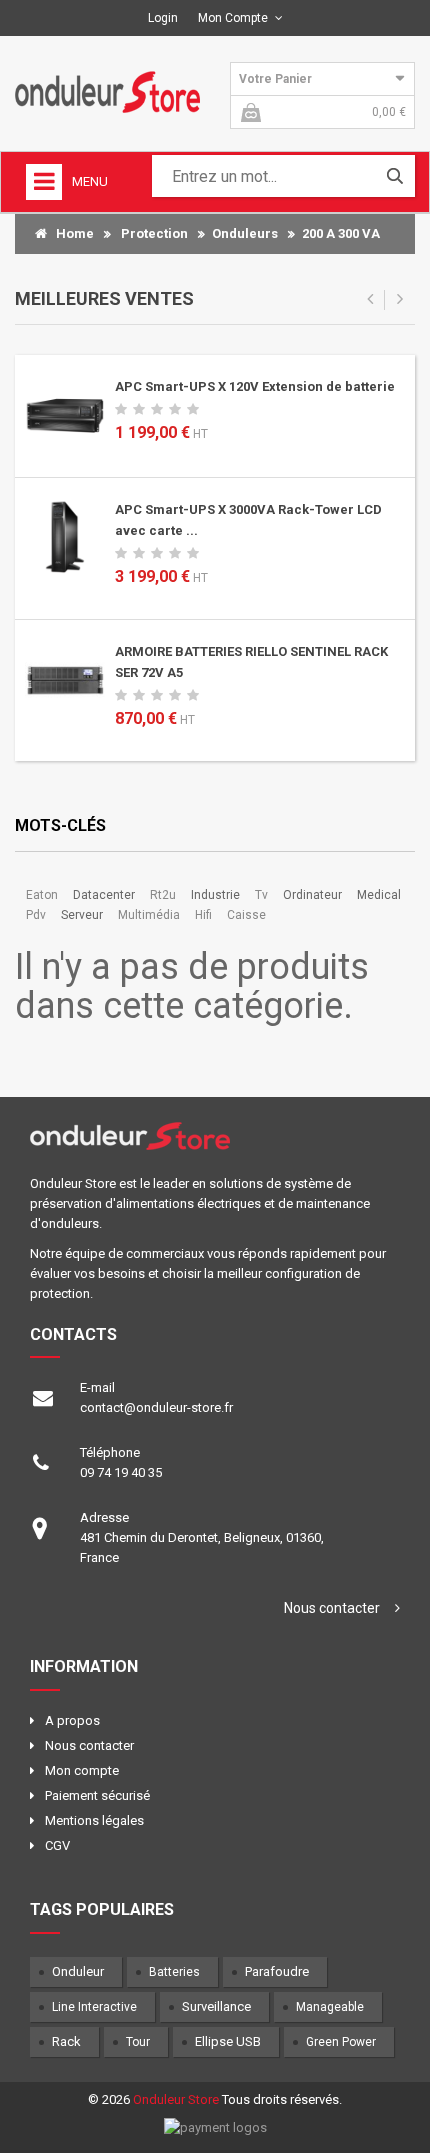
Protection (154, 233)
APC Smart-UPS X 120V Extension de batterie (255, 386)
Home (70, 233)
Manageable (330, 2007)
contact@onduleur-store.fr (156, 1407)
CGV (57, 1845)
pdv (36, 915)
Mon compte (82, 1770)
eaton (42, 895)
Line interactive (94, 2007)
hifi (203, 915)
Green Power (341, 2042)
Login (163, 18)
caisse (246, 915)
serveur (82, 915)
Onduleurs (245, 233)
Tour (138, 2042)
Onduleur (78, 1971)
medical (379, 895)
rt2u (163, 895)
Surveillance (216, 2006)
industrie (215, 895)
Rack (66, 2041)
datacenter (104, 895)
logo (215, 1143)
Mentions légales (94, 1820)
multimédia (149, 915)
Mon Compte (233, 18)
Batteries (174, 1972)
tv (261, 895)
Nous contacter (332, 1608)
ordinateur (312, 895)
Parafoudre (277, 1971)
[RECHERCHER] (395, 176)
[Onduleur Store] (107, 90)
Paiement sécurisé (97, 1795)
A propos (72, 1720)
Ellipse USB (228, 2041)
